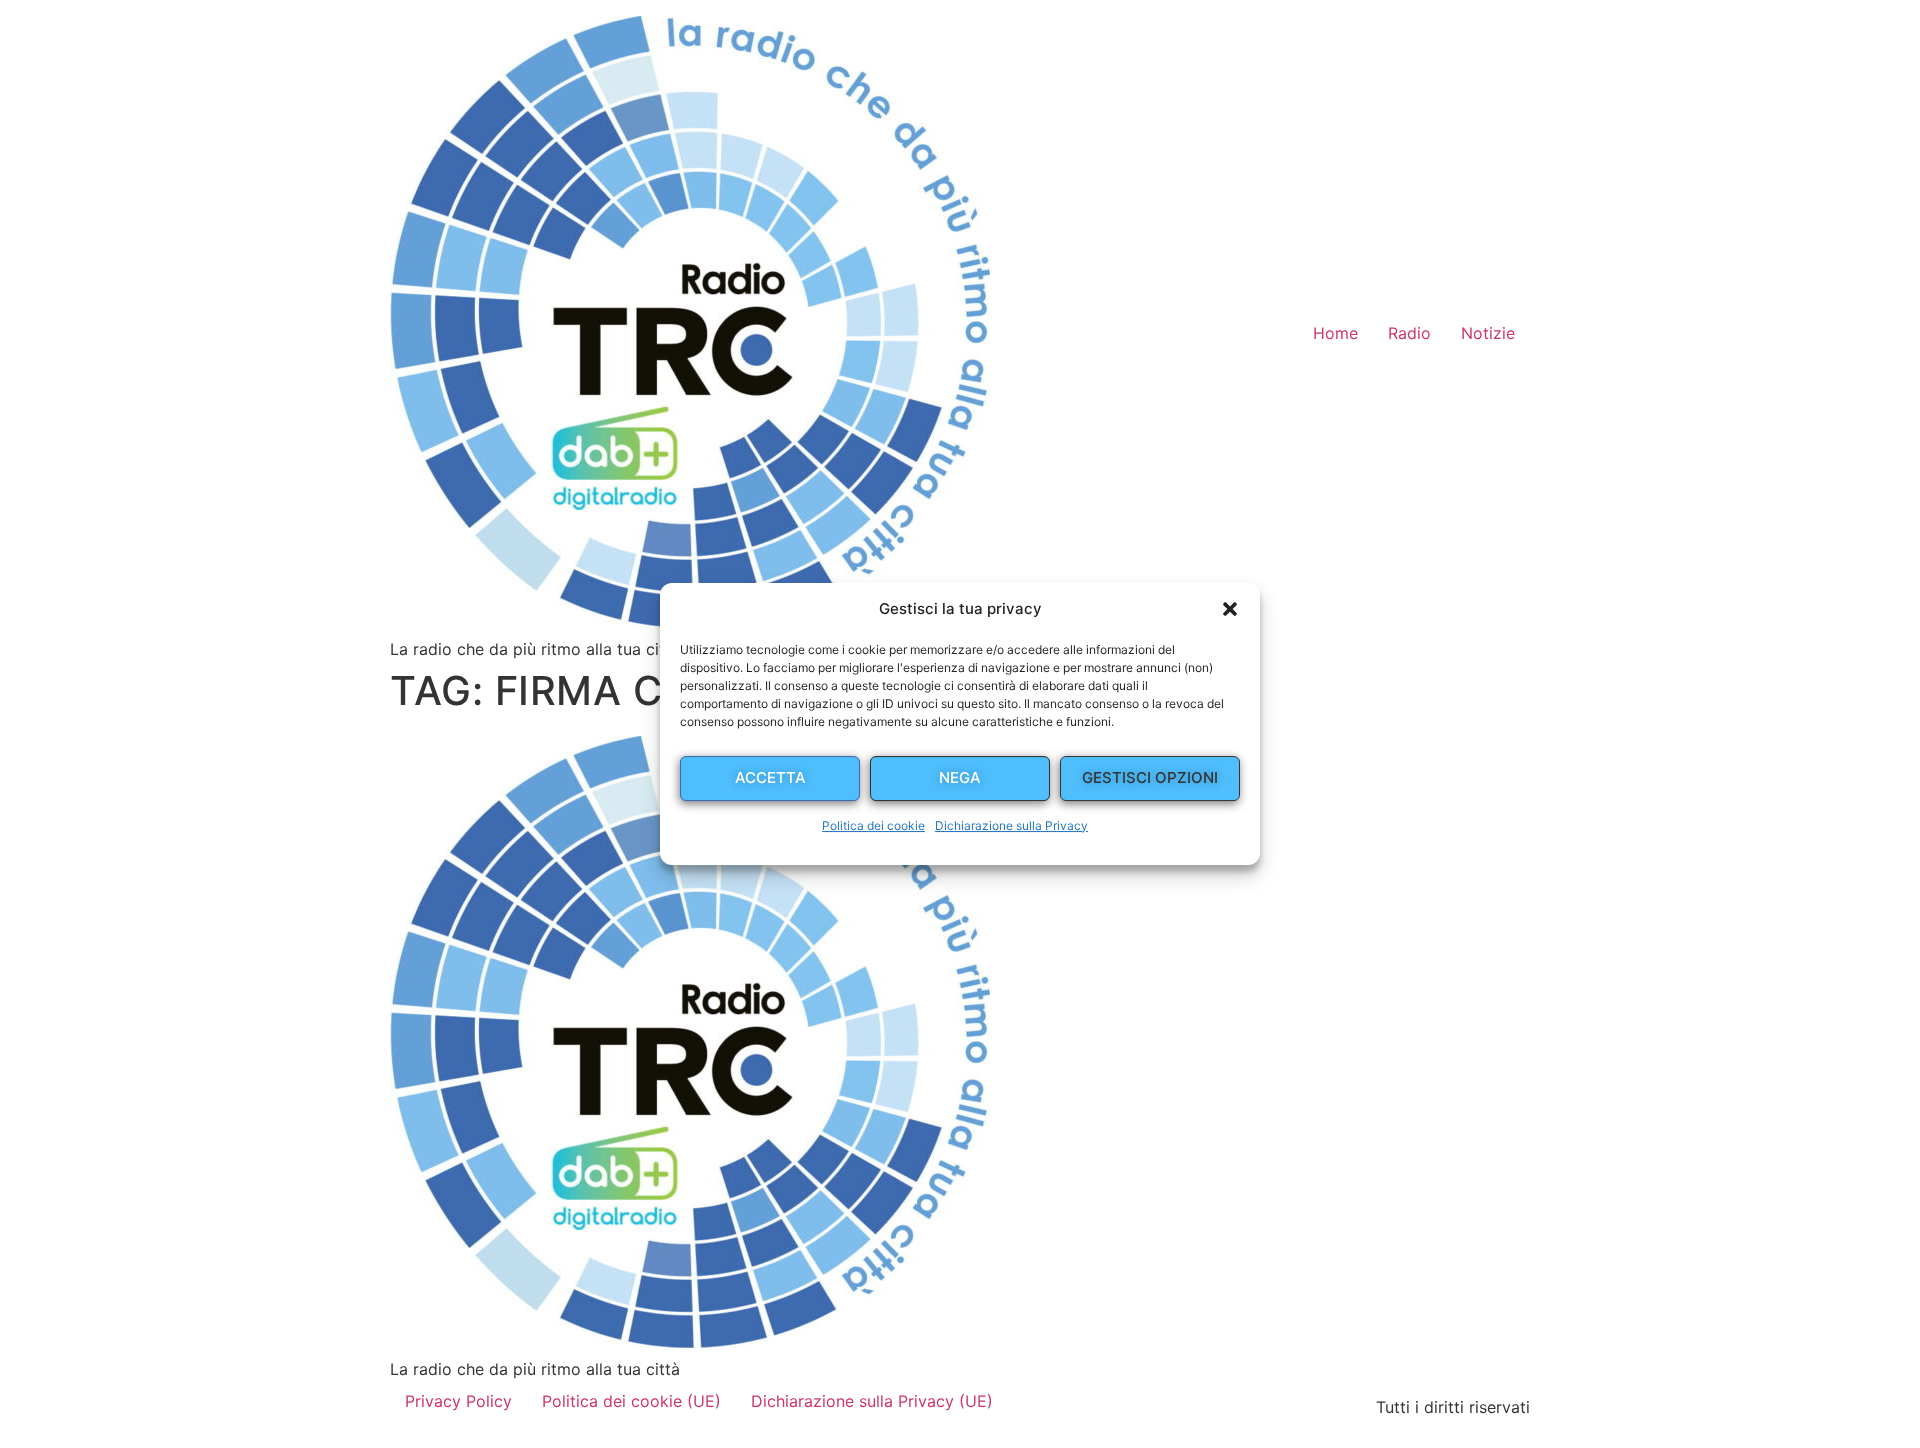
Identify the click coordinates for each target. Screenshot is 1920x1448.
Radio (1409, 333)
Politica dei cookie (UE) (631, 1401)
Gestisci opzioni (1150, 777)
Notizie (1488, 333)
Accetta (770, 777)
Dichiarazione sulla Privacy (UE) (872, 1401)
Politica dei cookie (873, 825)
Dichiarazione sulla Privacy (1011, 825)
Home (1335, 333)
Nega (960, 777)
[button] (1230, 609)
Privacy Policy (458, 1401)
